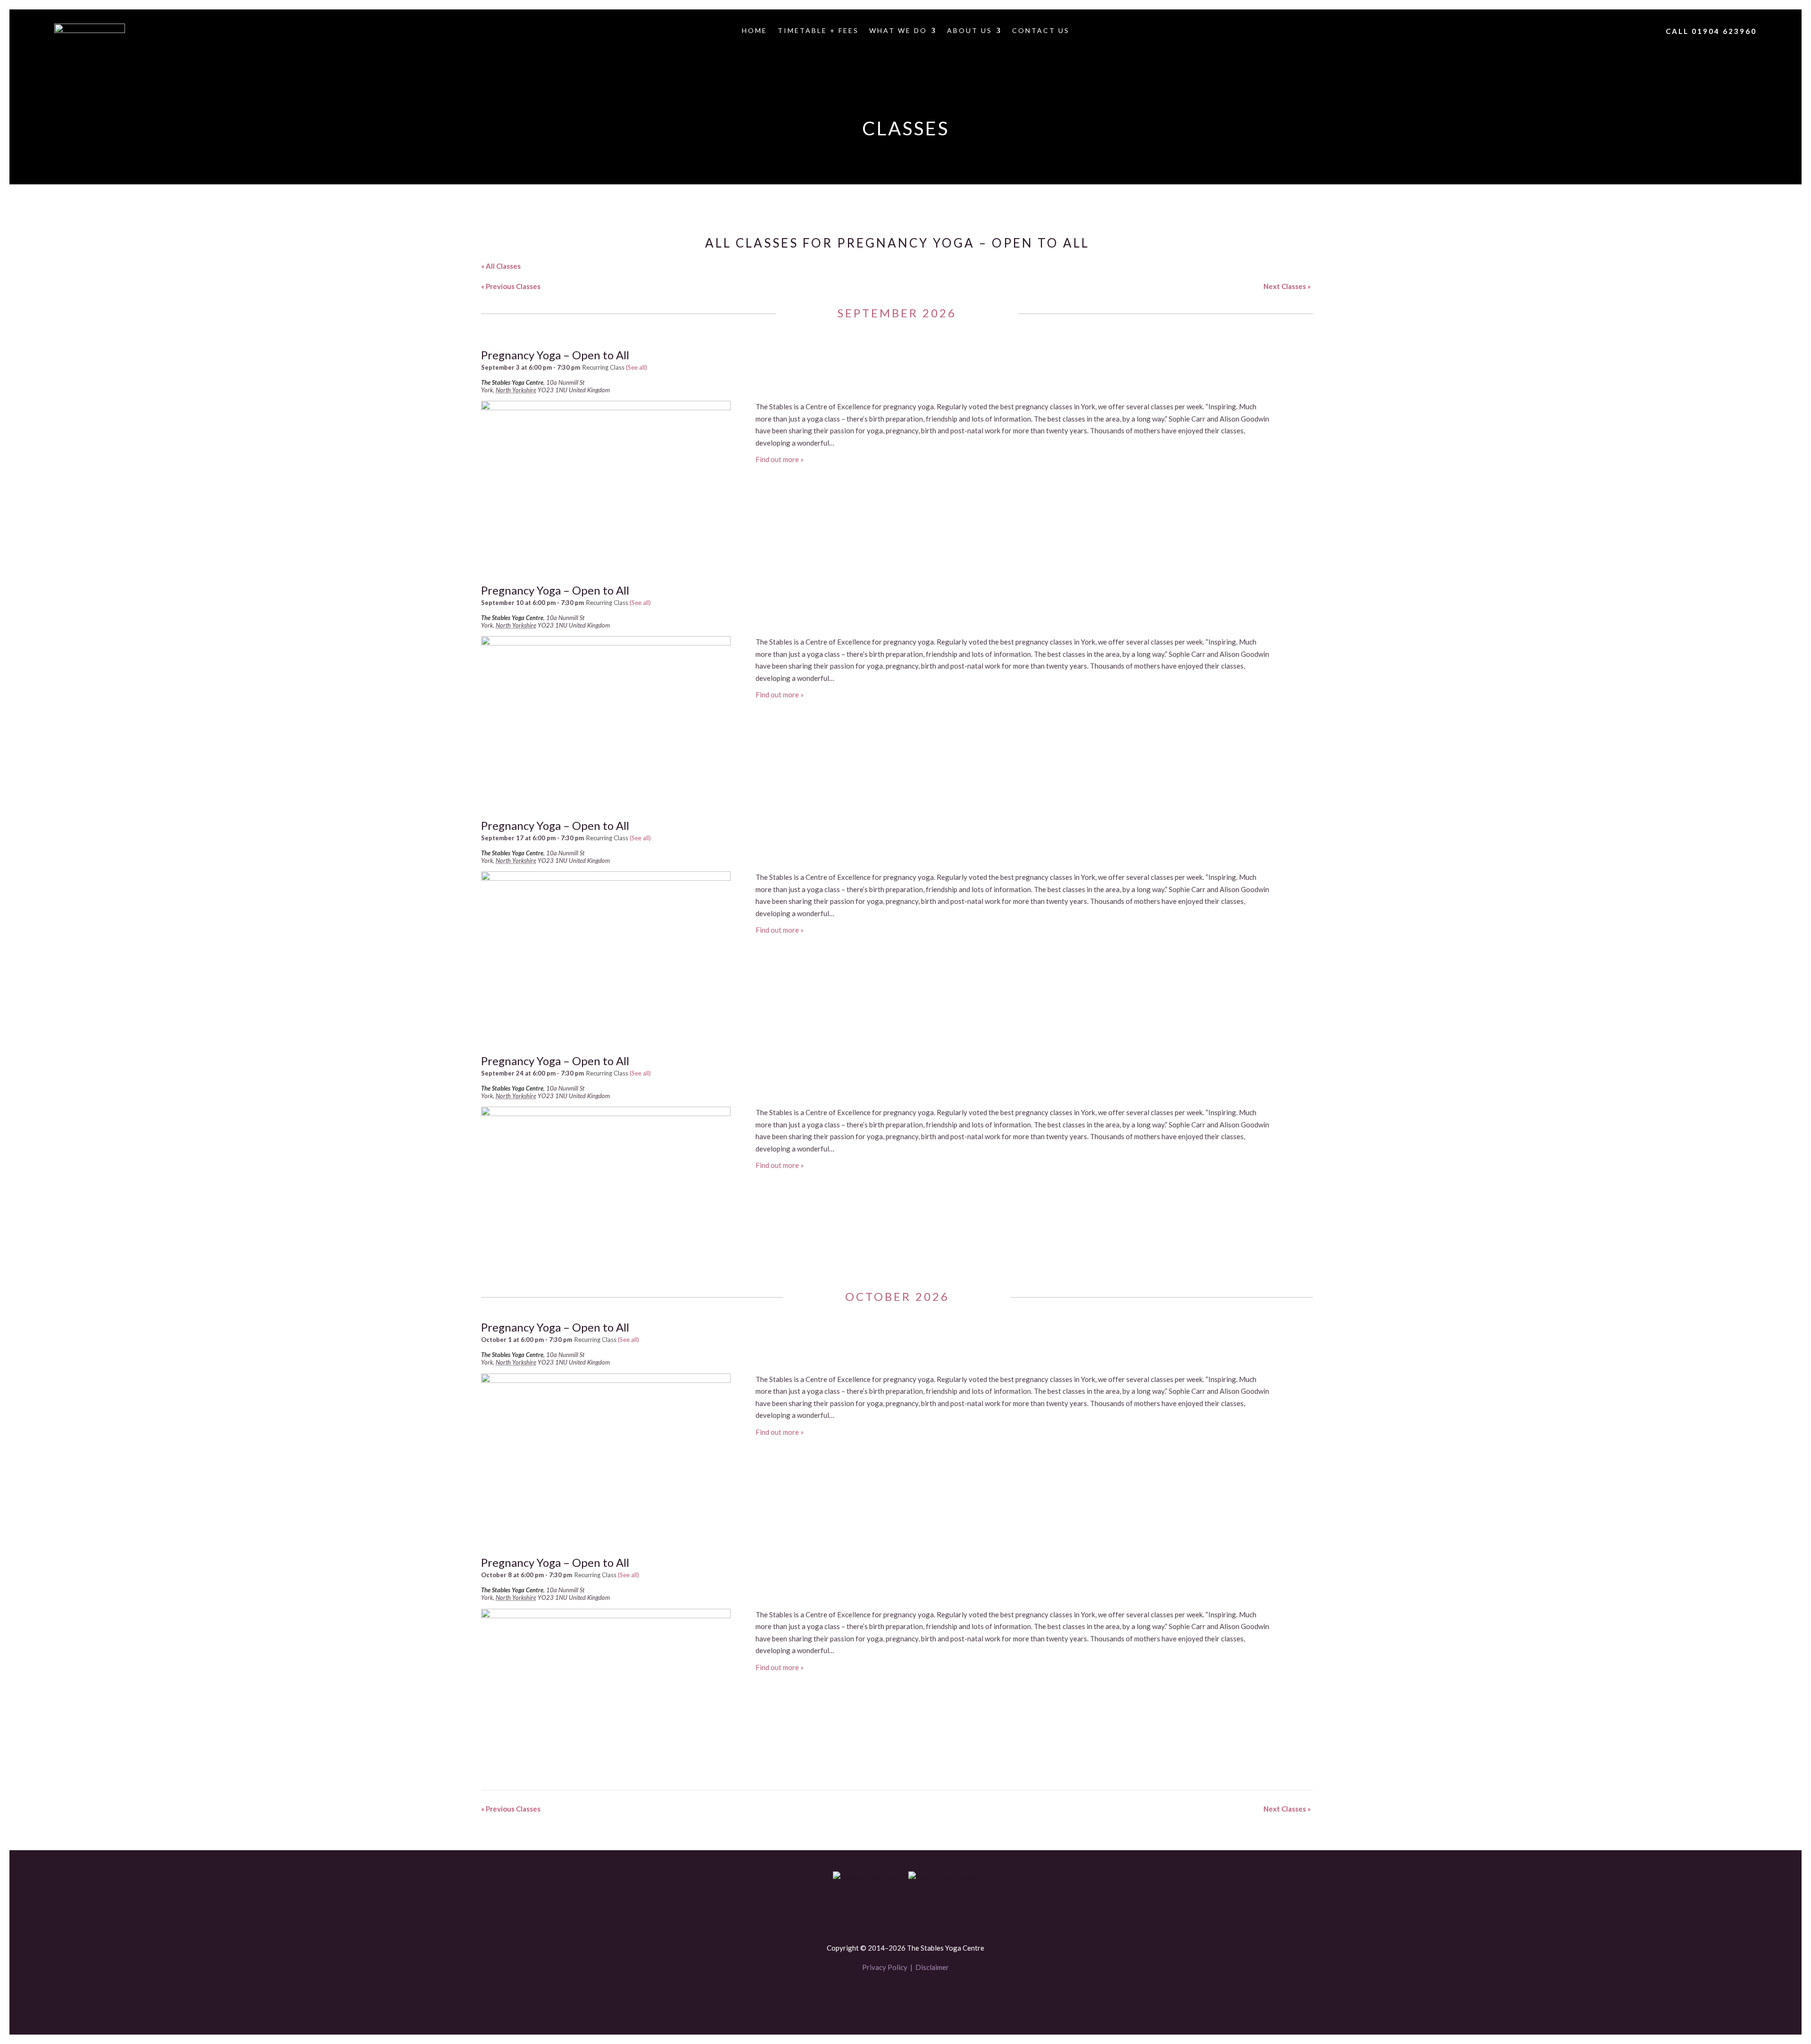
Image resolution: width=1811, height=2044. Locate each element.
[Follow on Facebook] (889, 1995)
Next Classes (1287, 286)
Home (755, 31)
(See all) (636, 367)
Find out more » (780, 459)
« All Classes (501, 266)
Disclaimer (932, 1967)
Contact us (1041, 31)
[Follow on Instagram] (922, 1995)
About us (970, 31)
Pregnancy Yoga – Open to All (555, 355)
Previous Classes (511, 286)
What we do (898, 31)
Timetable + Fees (818, 31)
